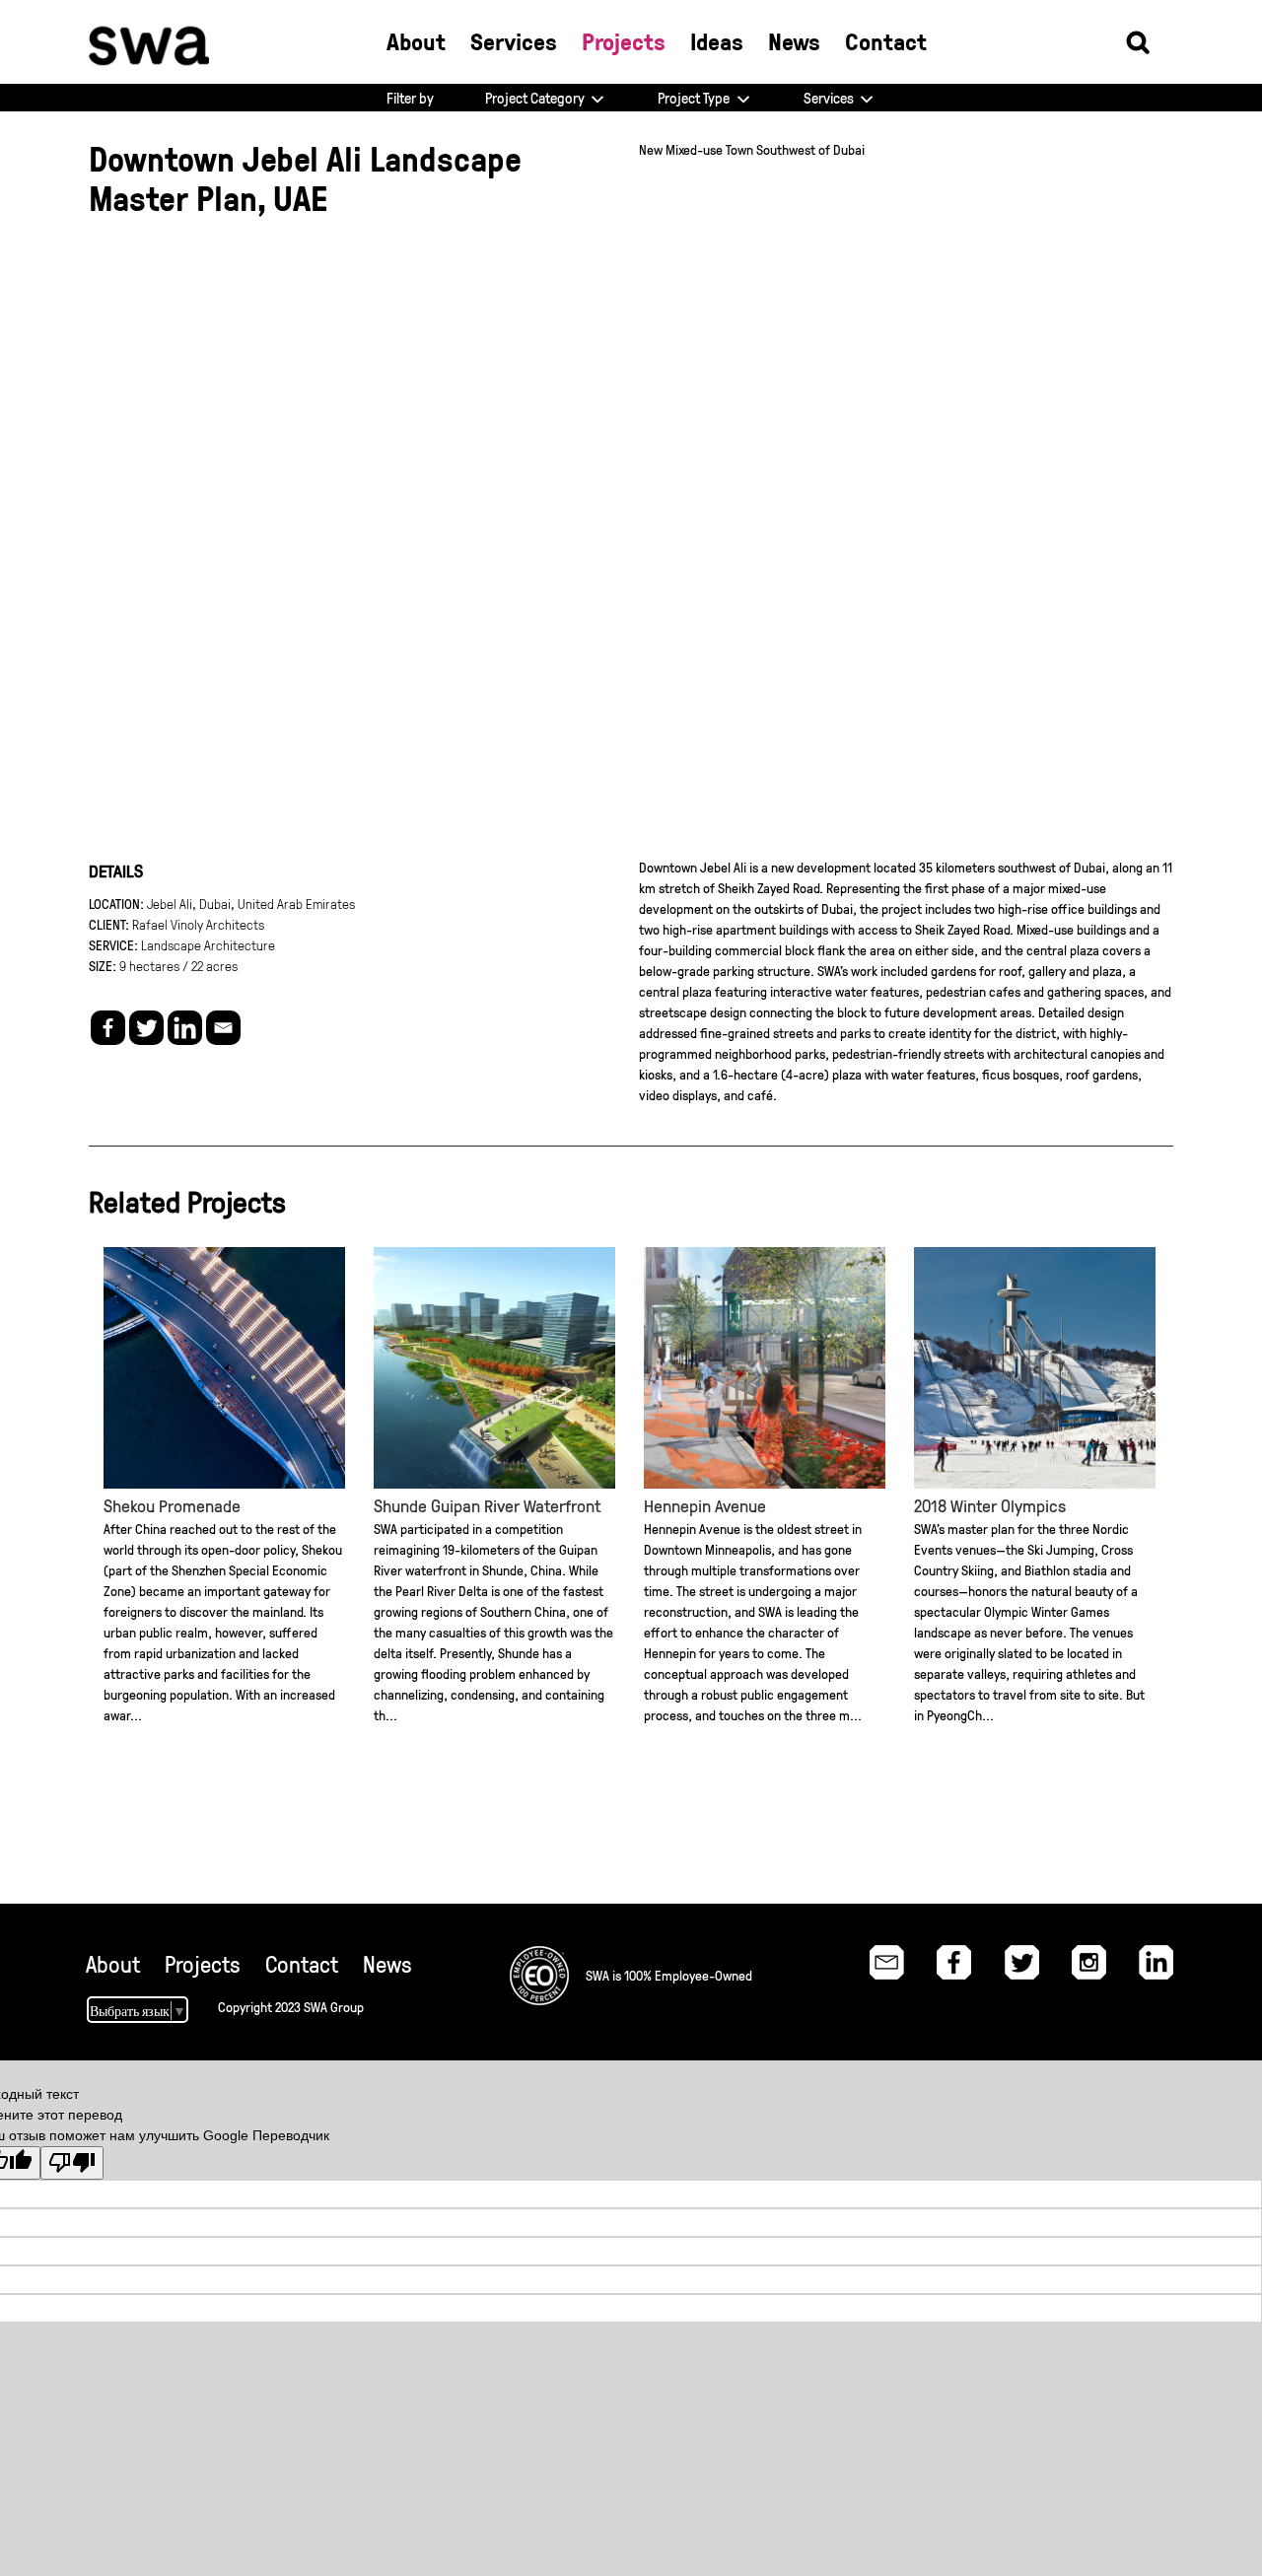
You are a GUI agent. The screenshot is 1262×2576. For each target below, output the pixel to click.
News (387, 1964)
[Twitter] (146, 1028)
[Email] (223, 1028)
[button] (1138, 41)
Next (1141, 531)
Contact (302, 1964)
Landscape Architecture (208, 944)
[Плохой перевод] (72, 2163)
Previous (121, 531)
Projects (203, 1964)
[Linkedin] (185, 1028)
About (113, 1964)
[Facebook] (108, 1028)
